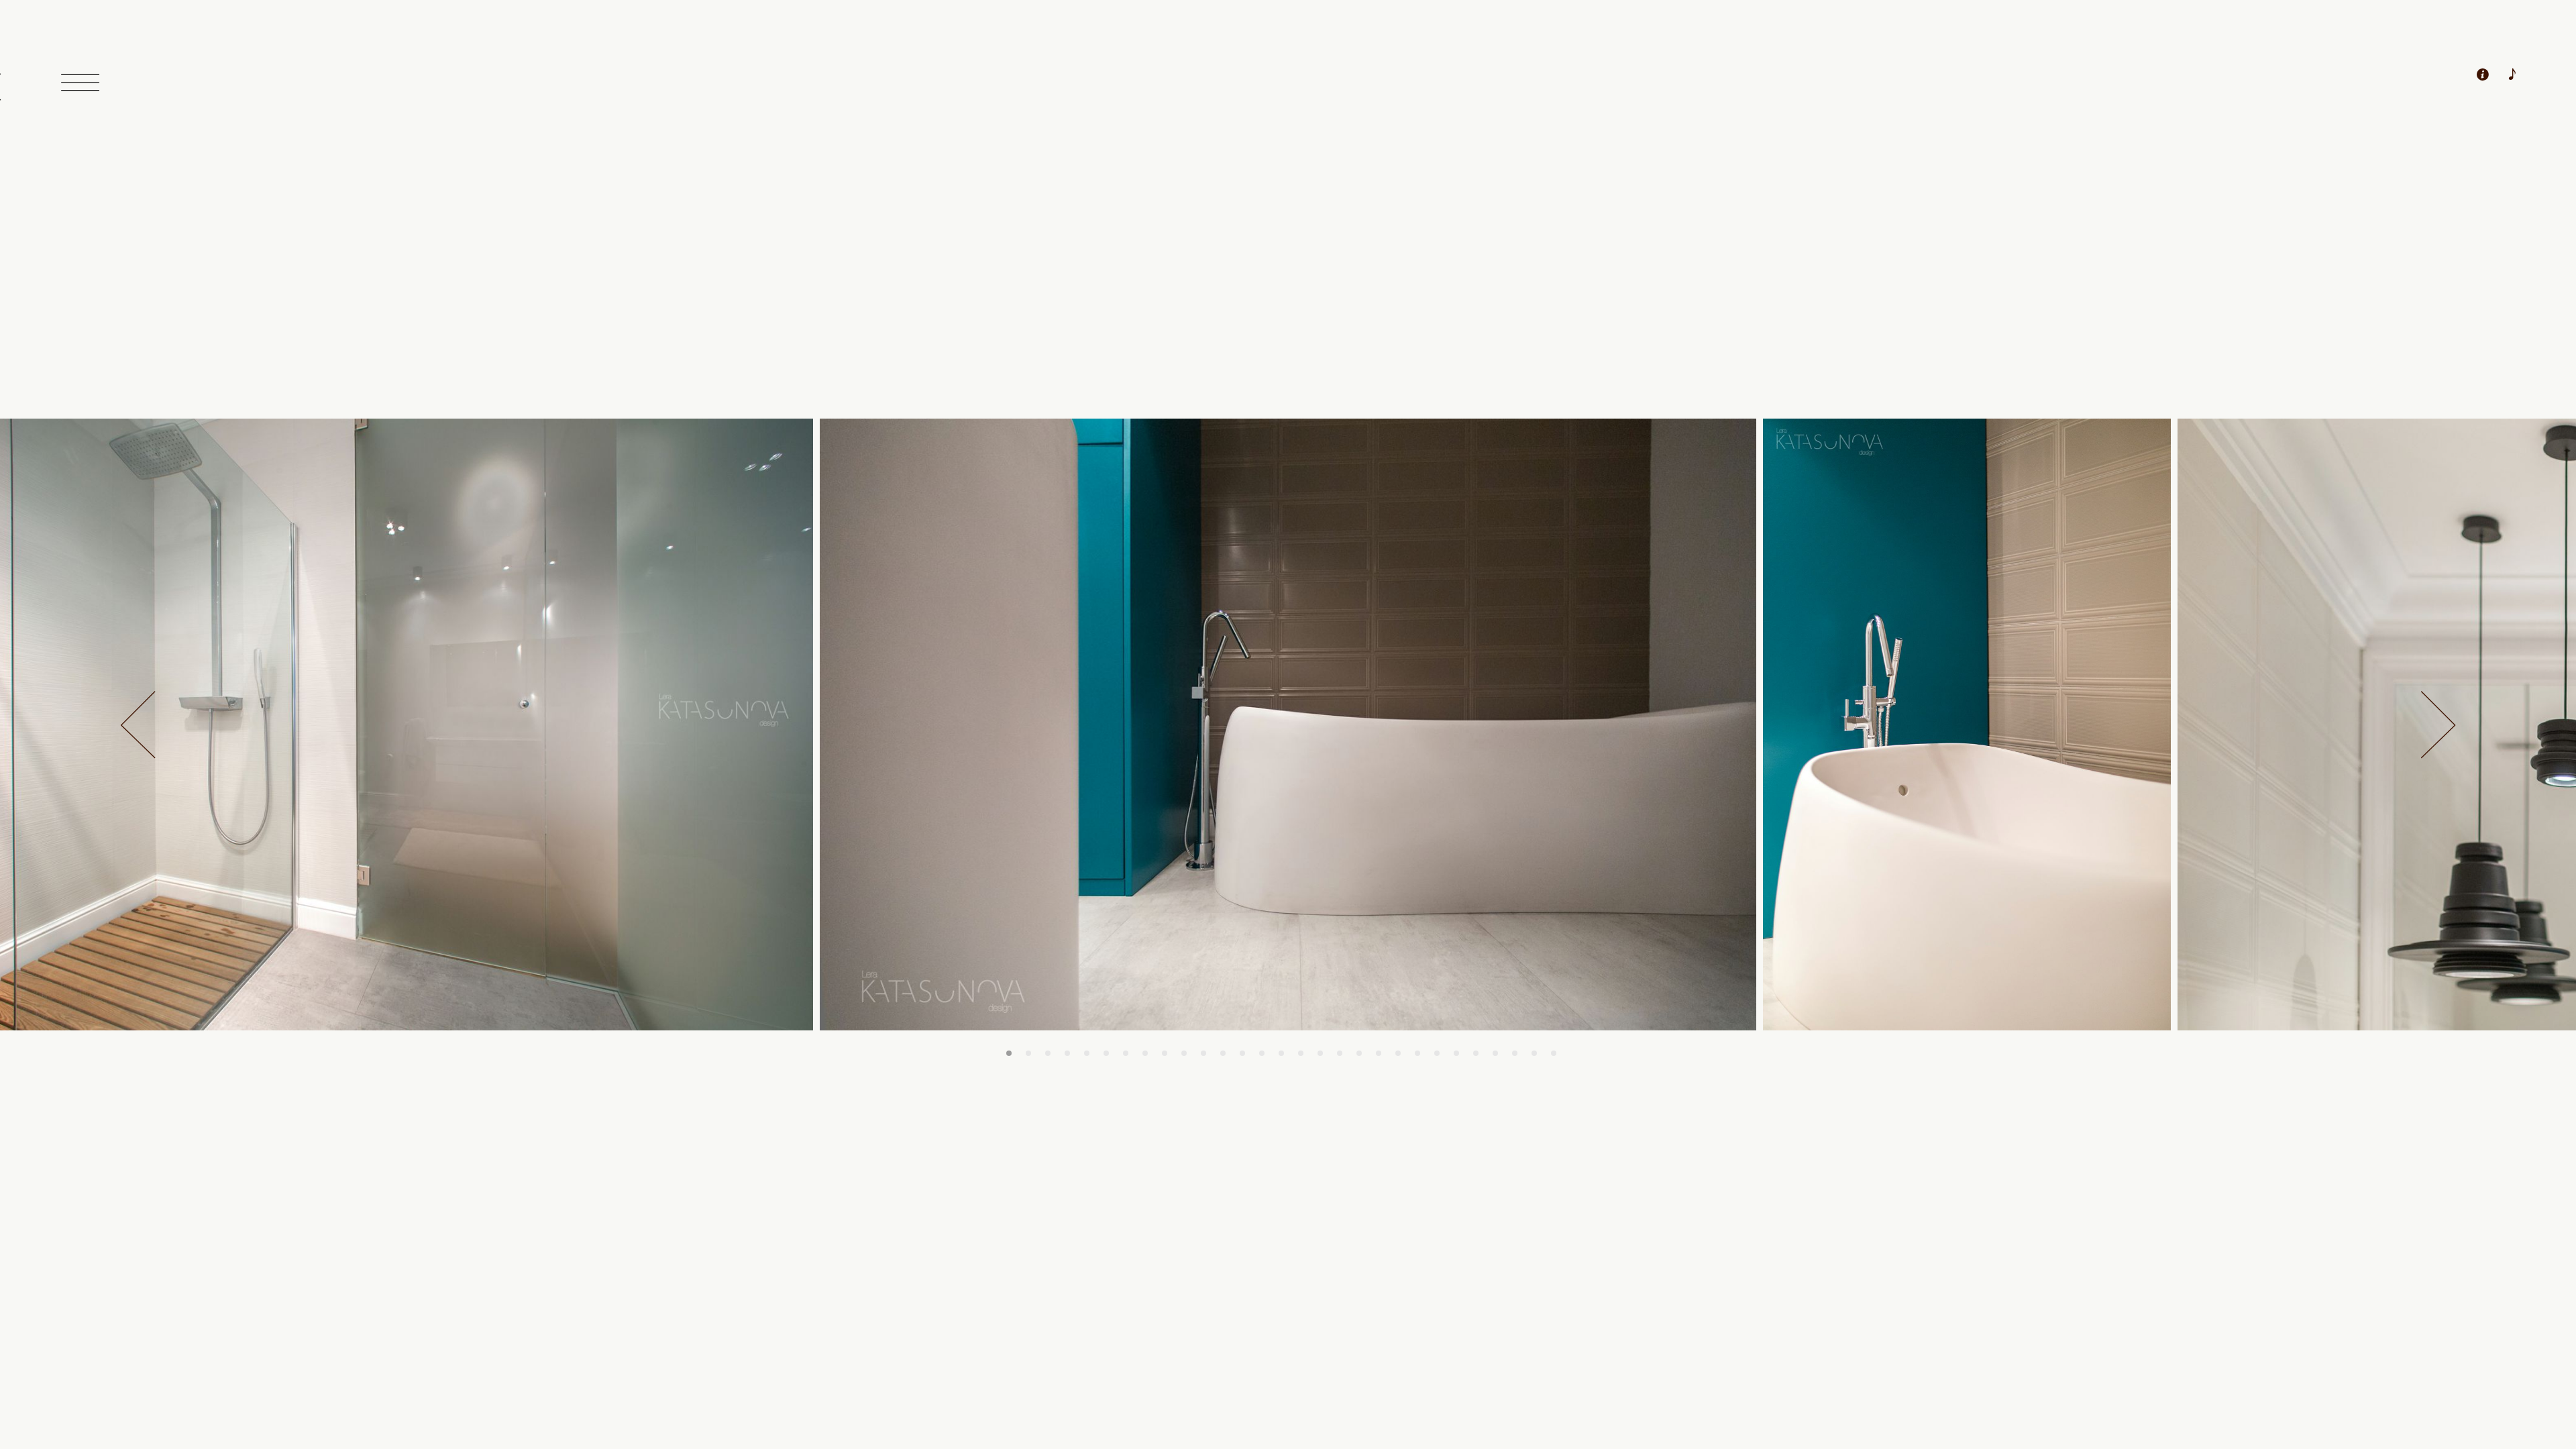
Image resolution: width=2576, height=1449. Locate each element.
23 (1437, 1053)
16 (1301, 1053)
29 (1554, 1053)
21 (1398, 1053)
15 (1281, 1053)
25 (1476, 1053)
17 (1320, 1053)
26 (1495, 1053)
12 (1223, 1053)
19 (1359, 1053)
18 (1340, 1053)
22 (1417, 1053)
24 (1456, 1053)
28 (1534, 1053)
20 (1379, 1053)
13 (1242, 1053)
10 (1184, 1053)
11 (1203, 1053)
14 (1262, 1053)
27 (1515, 1053)
